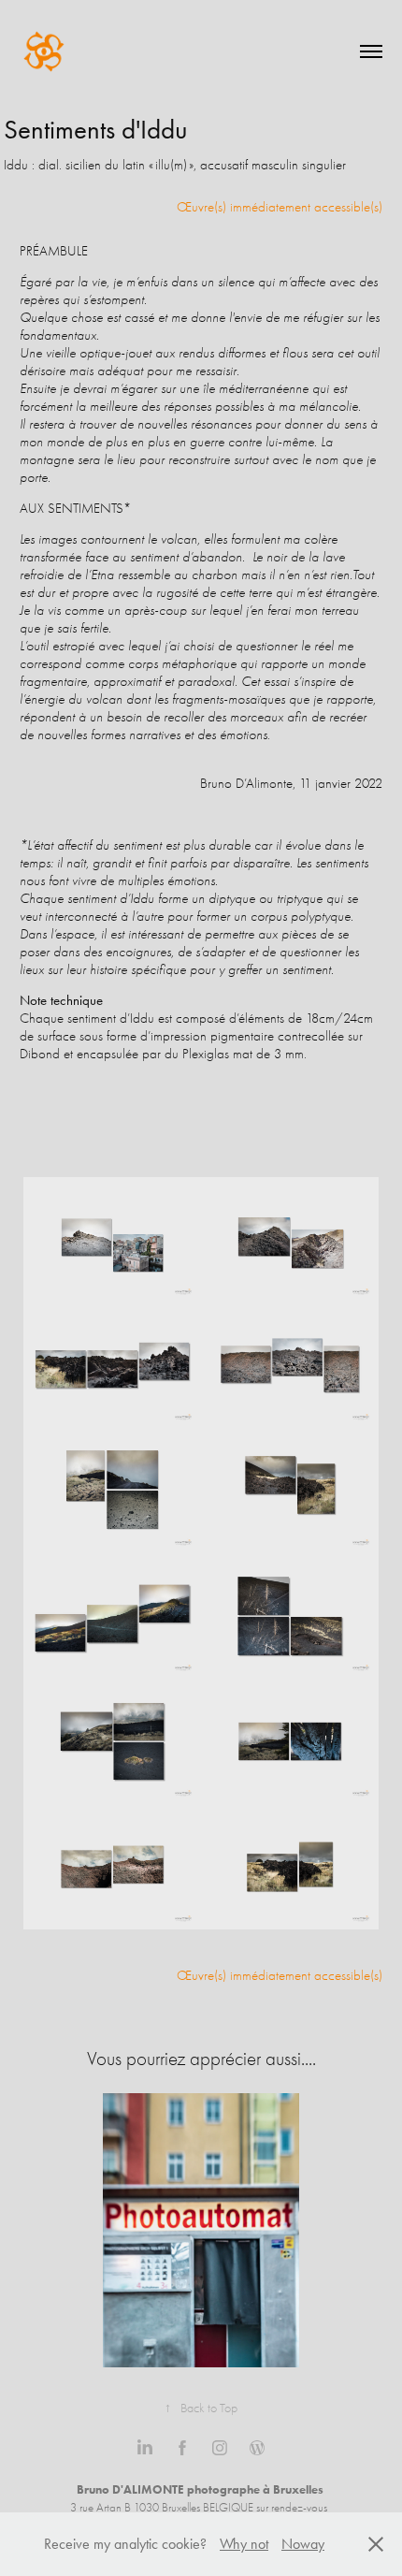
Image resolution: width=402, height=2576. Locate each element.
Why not (244, 2544)
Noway (303, 2544)
